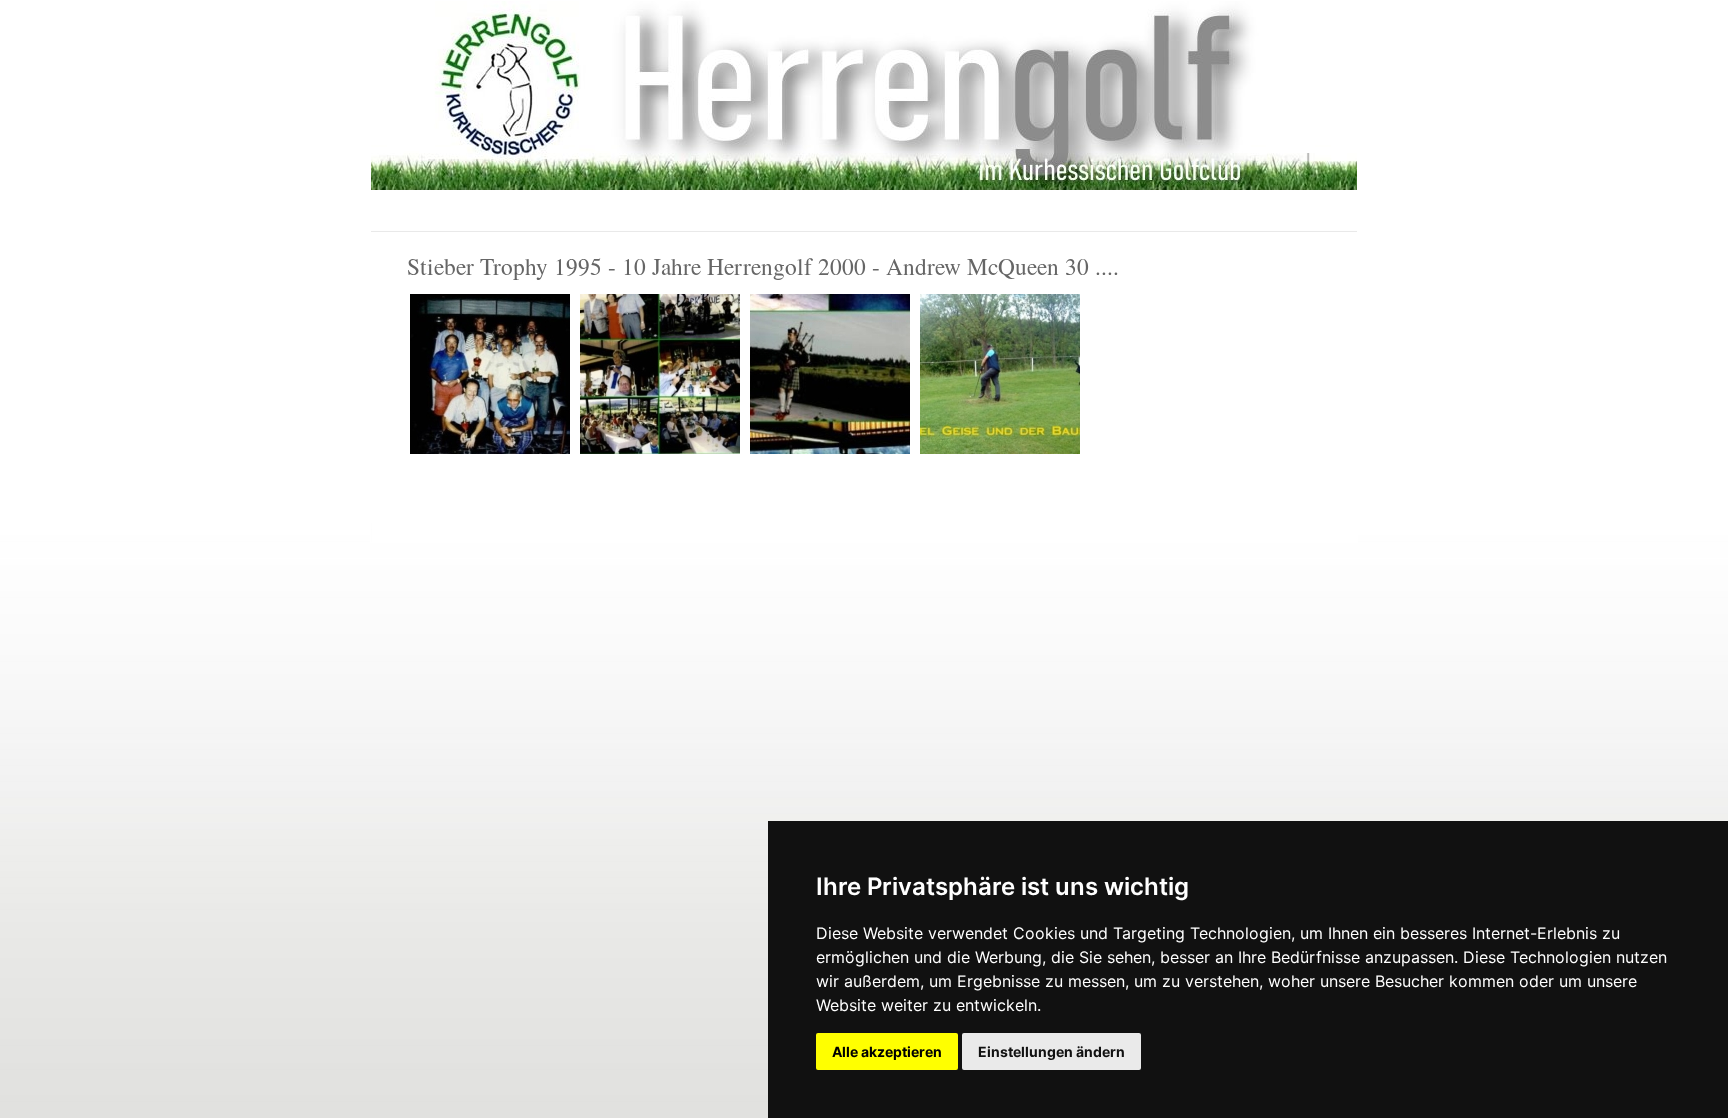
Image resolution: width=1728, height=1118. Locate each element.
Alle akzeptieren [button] (887, 1051)
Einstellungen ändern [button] (1051, 1051)
